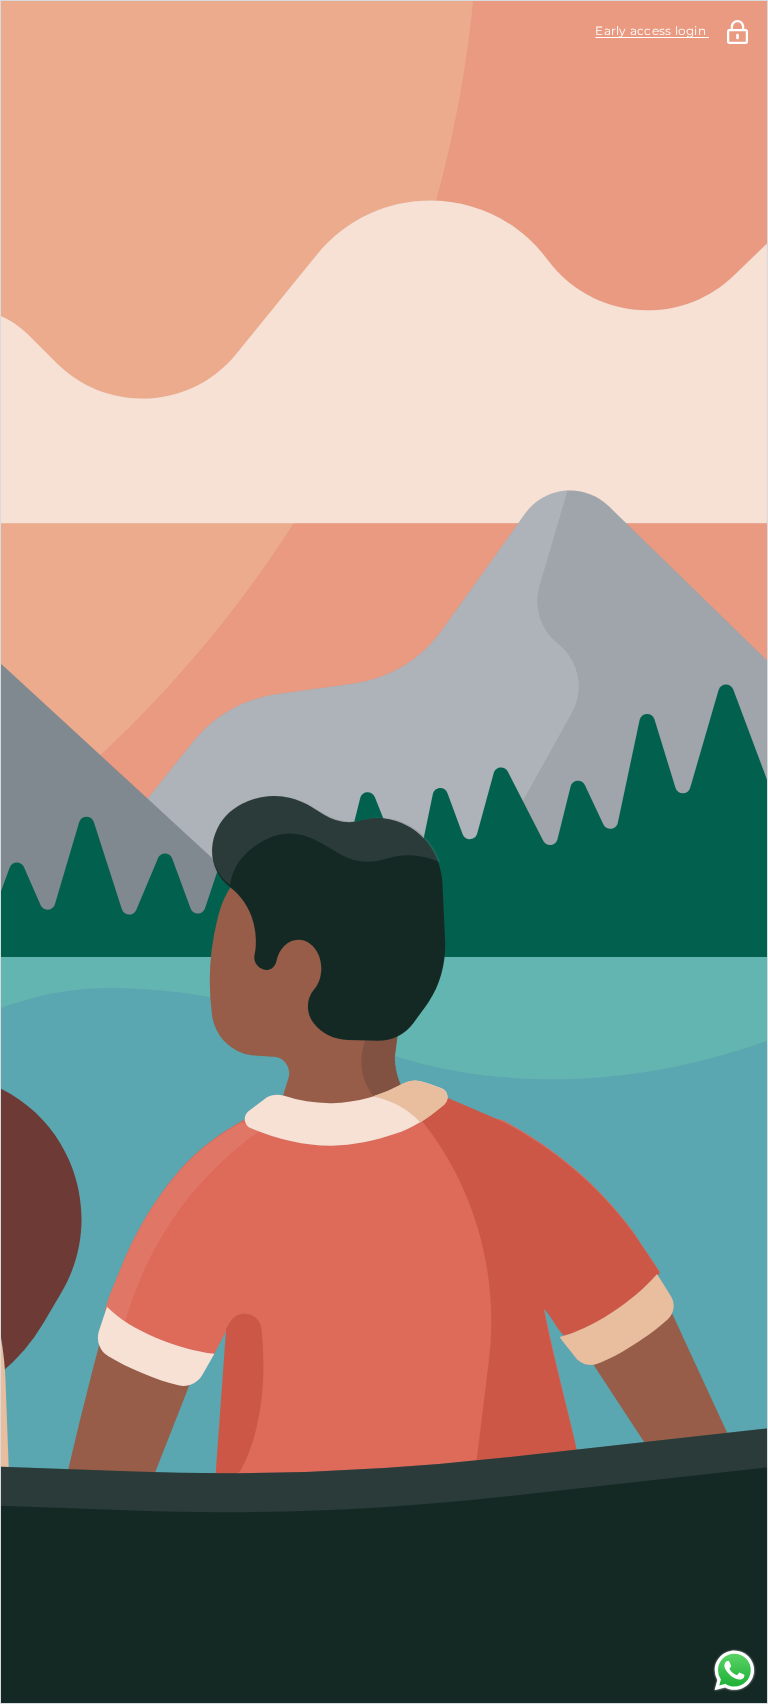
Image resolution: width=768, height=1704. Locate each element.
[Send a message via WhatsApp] (734, 1670)
